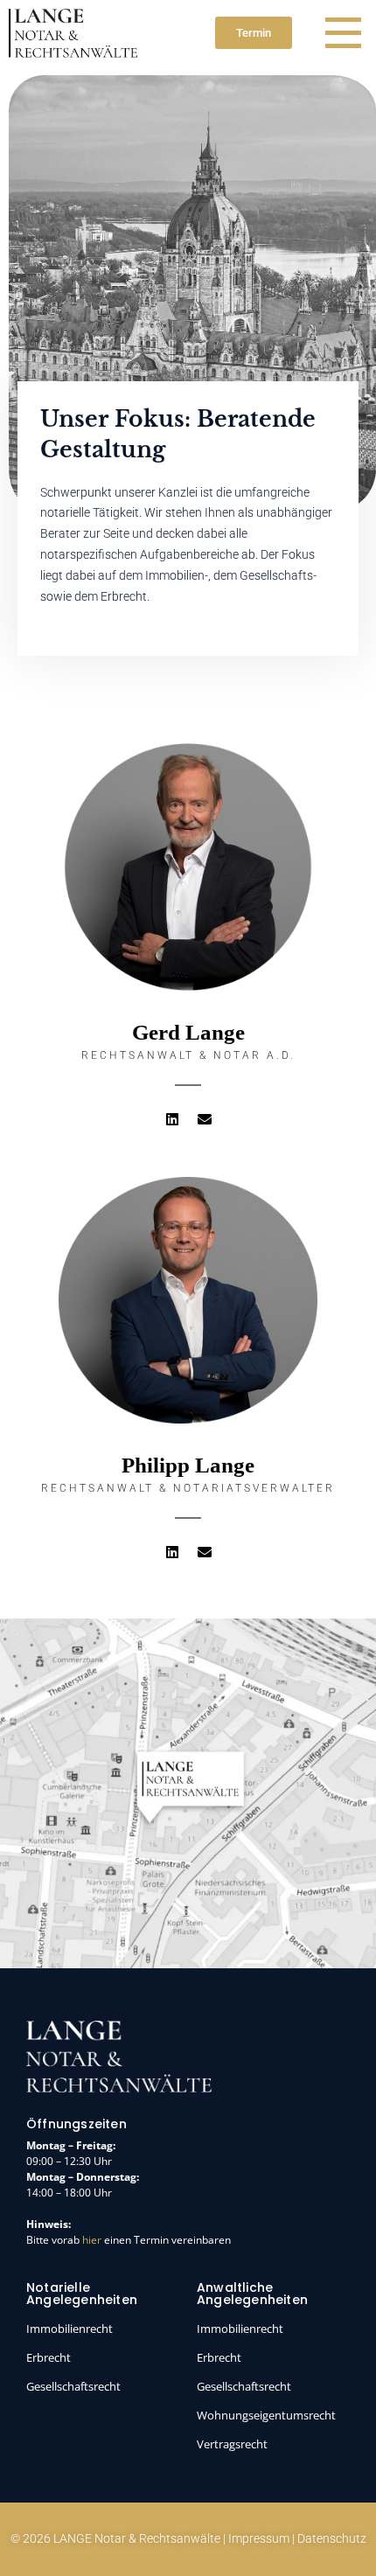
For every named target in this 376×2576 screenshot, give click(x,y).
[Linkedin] (172, 1119)
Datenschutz (332, 2538)
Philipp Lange (188, 1465)
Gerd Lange (188, 1032)
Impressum (259, 2538)
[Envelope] (205, 1119)
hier (92, 2240)
